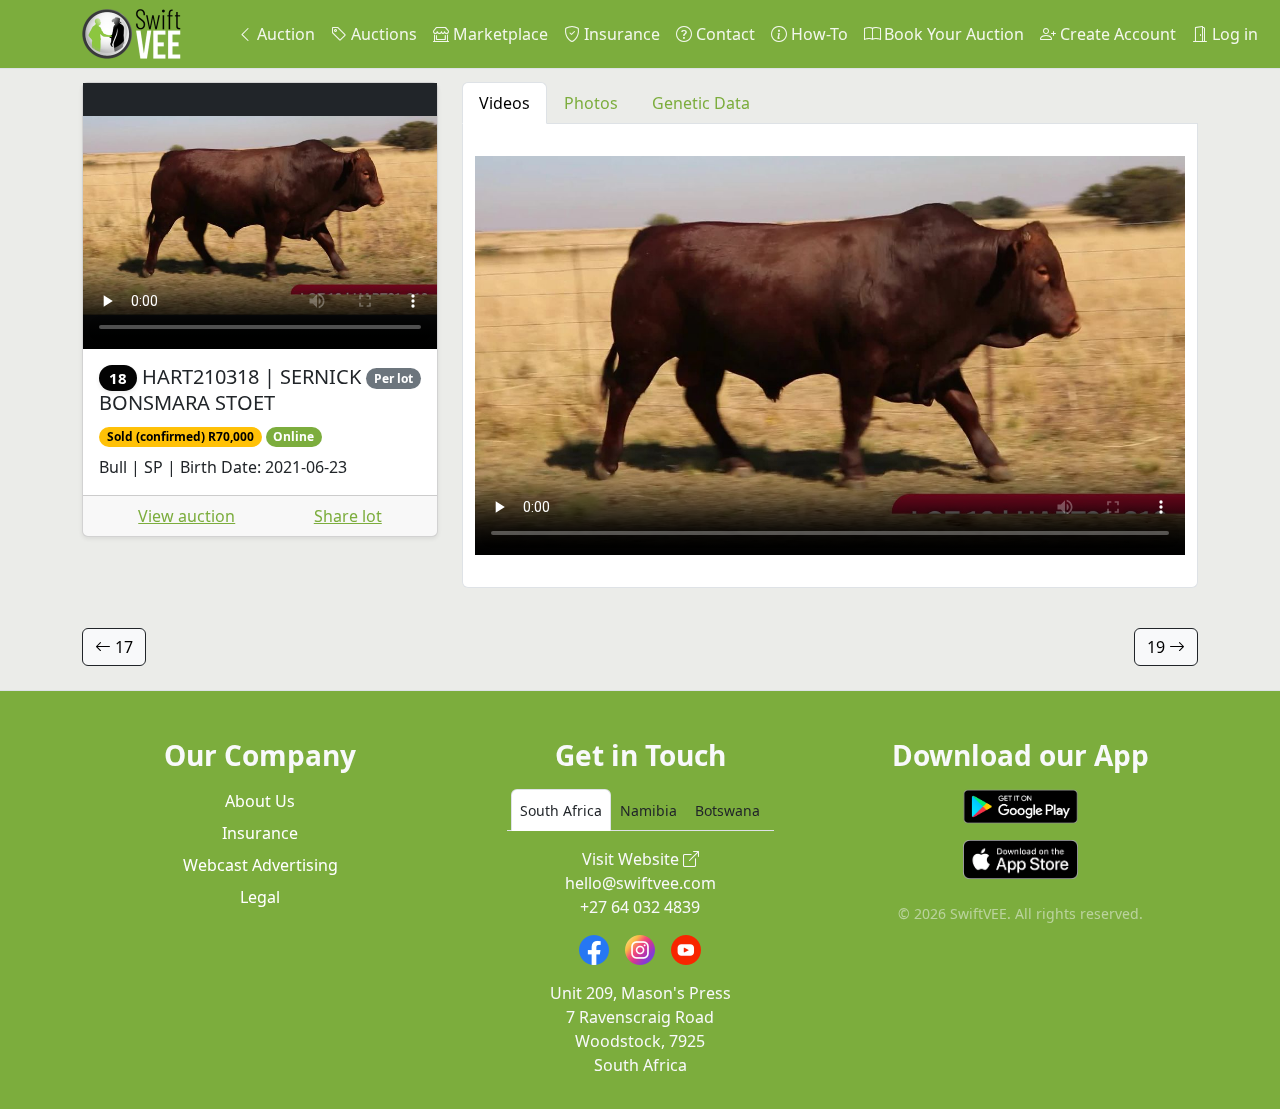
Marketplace (498, 34)
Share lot (348, 516)
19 (1158, 647)
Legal (260, 897)
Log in (1233, 34)
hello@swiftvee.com (640, 883)
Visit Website (632, 859)
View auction (186, 516)
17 (122, 647)
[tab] (561, 810)
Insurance (620, 34)
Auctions (382, 34)
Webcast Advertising (260, 865)
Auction (284, 34)
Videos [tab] (504, 103)
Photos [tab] (591, 103)
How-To (817, 34)
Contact (723, 34)
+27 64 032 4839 (640, 907)
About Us (260, 801)
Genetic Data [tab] (701, 103)
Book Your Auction (952, 34)
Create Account (1116, 34)
